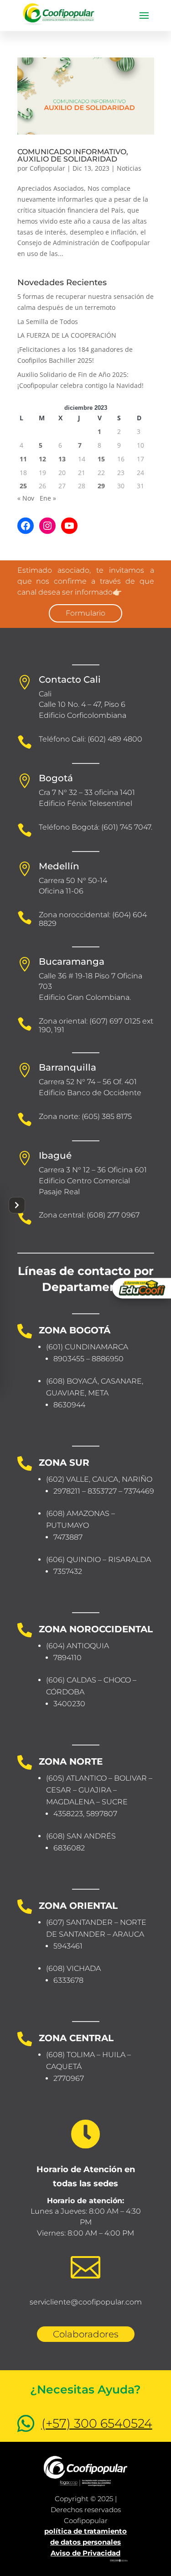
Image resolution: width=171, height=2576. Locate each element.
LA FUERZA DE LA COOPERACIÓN (67, 335)
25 (23, 486)
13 (62, 459)
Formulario (85, 613)
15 (101, 459)
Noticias (129, 168)
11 (23, 459)
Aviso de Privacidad (85, 2553)
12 (42, 459)
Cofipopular (47, 168)
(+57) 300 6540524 (97, 2423)
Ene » (48, 498)
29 (101, 486)
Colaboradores (86, 2334)
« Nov (26, 498)
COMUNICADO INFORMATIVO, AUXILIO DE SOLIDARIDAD (73, 155)
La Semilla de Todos (48, 321)
